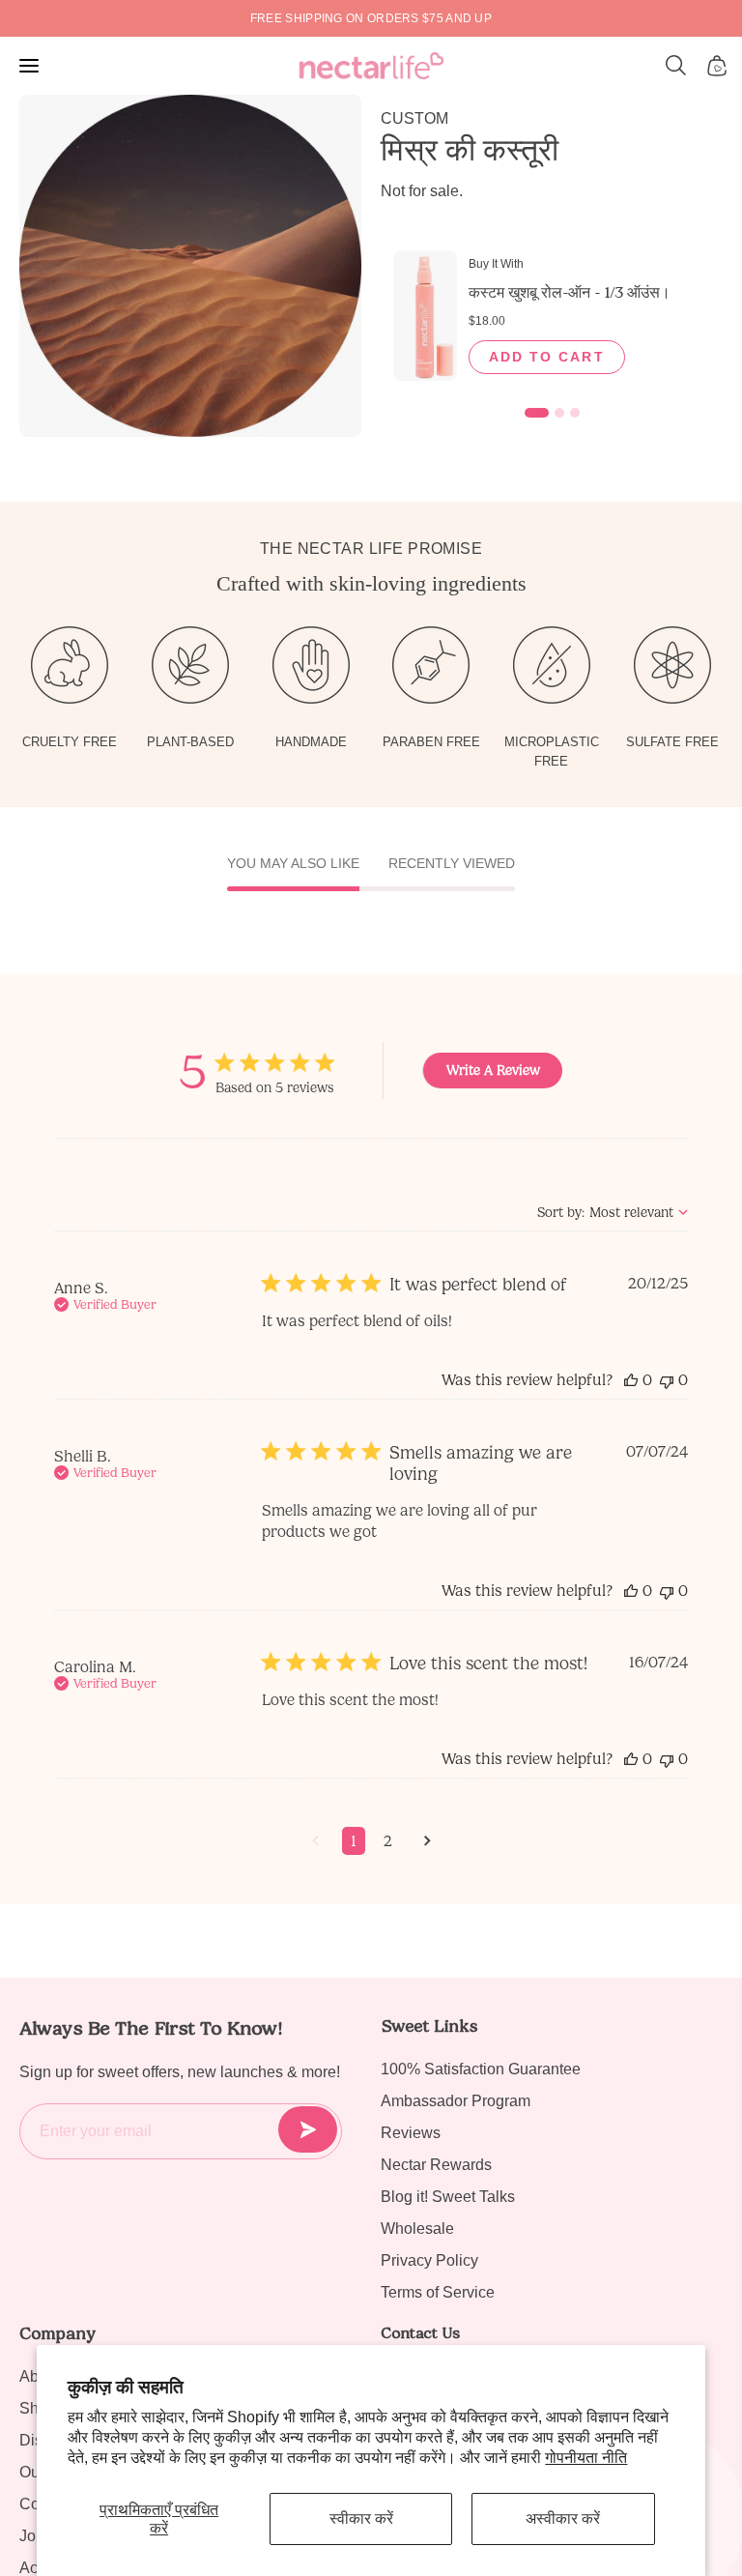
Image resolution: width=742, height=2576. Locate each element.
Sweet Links (429, 2026)
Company (57, 2333)
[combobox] (613, 1213)
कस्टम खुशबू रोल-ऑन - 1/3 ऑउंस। (570, 292)
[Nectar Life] (371, 66)
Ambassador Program (456, 2101)
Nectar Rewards (436, 2165)
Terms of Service (438, 2292)
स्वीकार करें (361, 2518)
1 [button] (354, 1841)
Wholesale (417, 2229)
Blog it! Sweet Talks (448, 2197)
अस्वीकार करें (563, 2518)
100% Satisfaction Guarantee (481, 2069)
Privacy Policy (429, 2260)
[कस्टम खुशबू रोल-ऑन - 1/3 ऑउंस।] (425, 316)
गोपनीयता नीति (586, 2458)
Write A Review (493, 1071)
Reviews (411, 2133)
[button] (676, 66)
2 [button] (388, 1841)
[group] (371, 18)
